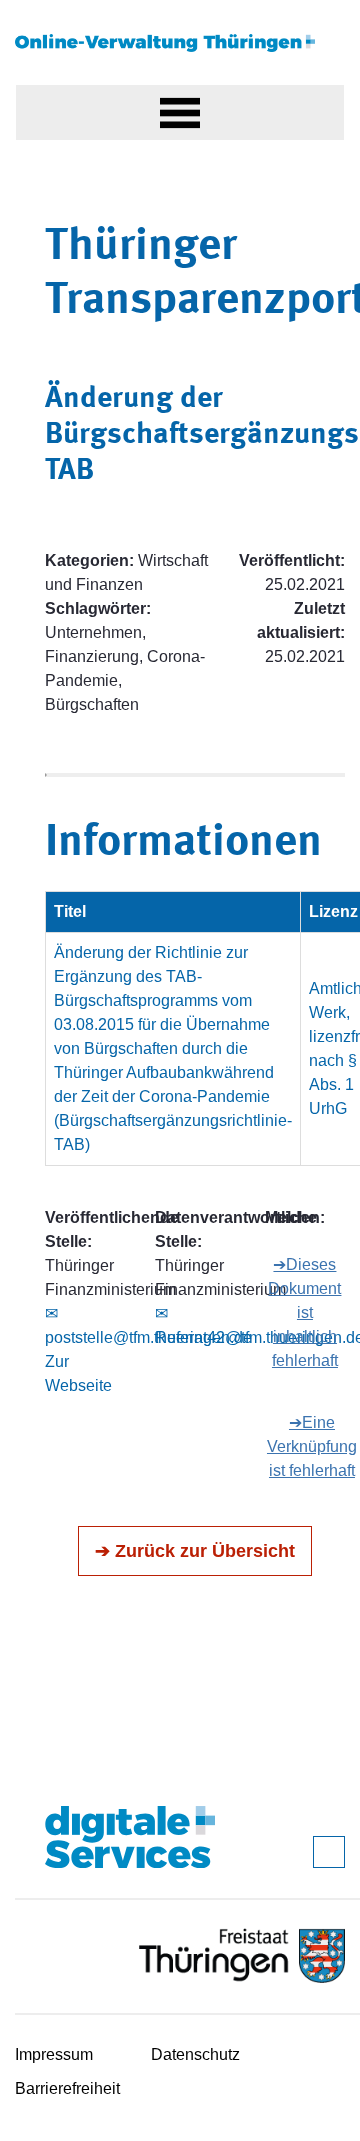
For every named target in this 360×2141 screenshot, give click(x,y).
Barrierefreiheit (67, 2088)
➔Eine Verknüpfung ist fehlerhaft (312, 1446)
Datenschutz (195, 2054)
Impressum (54, 2054)
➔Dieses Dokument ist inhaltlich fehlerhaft (304, 1312)
